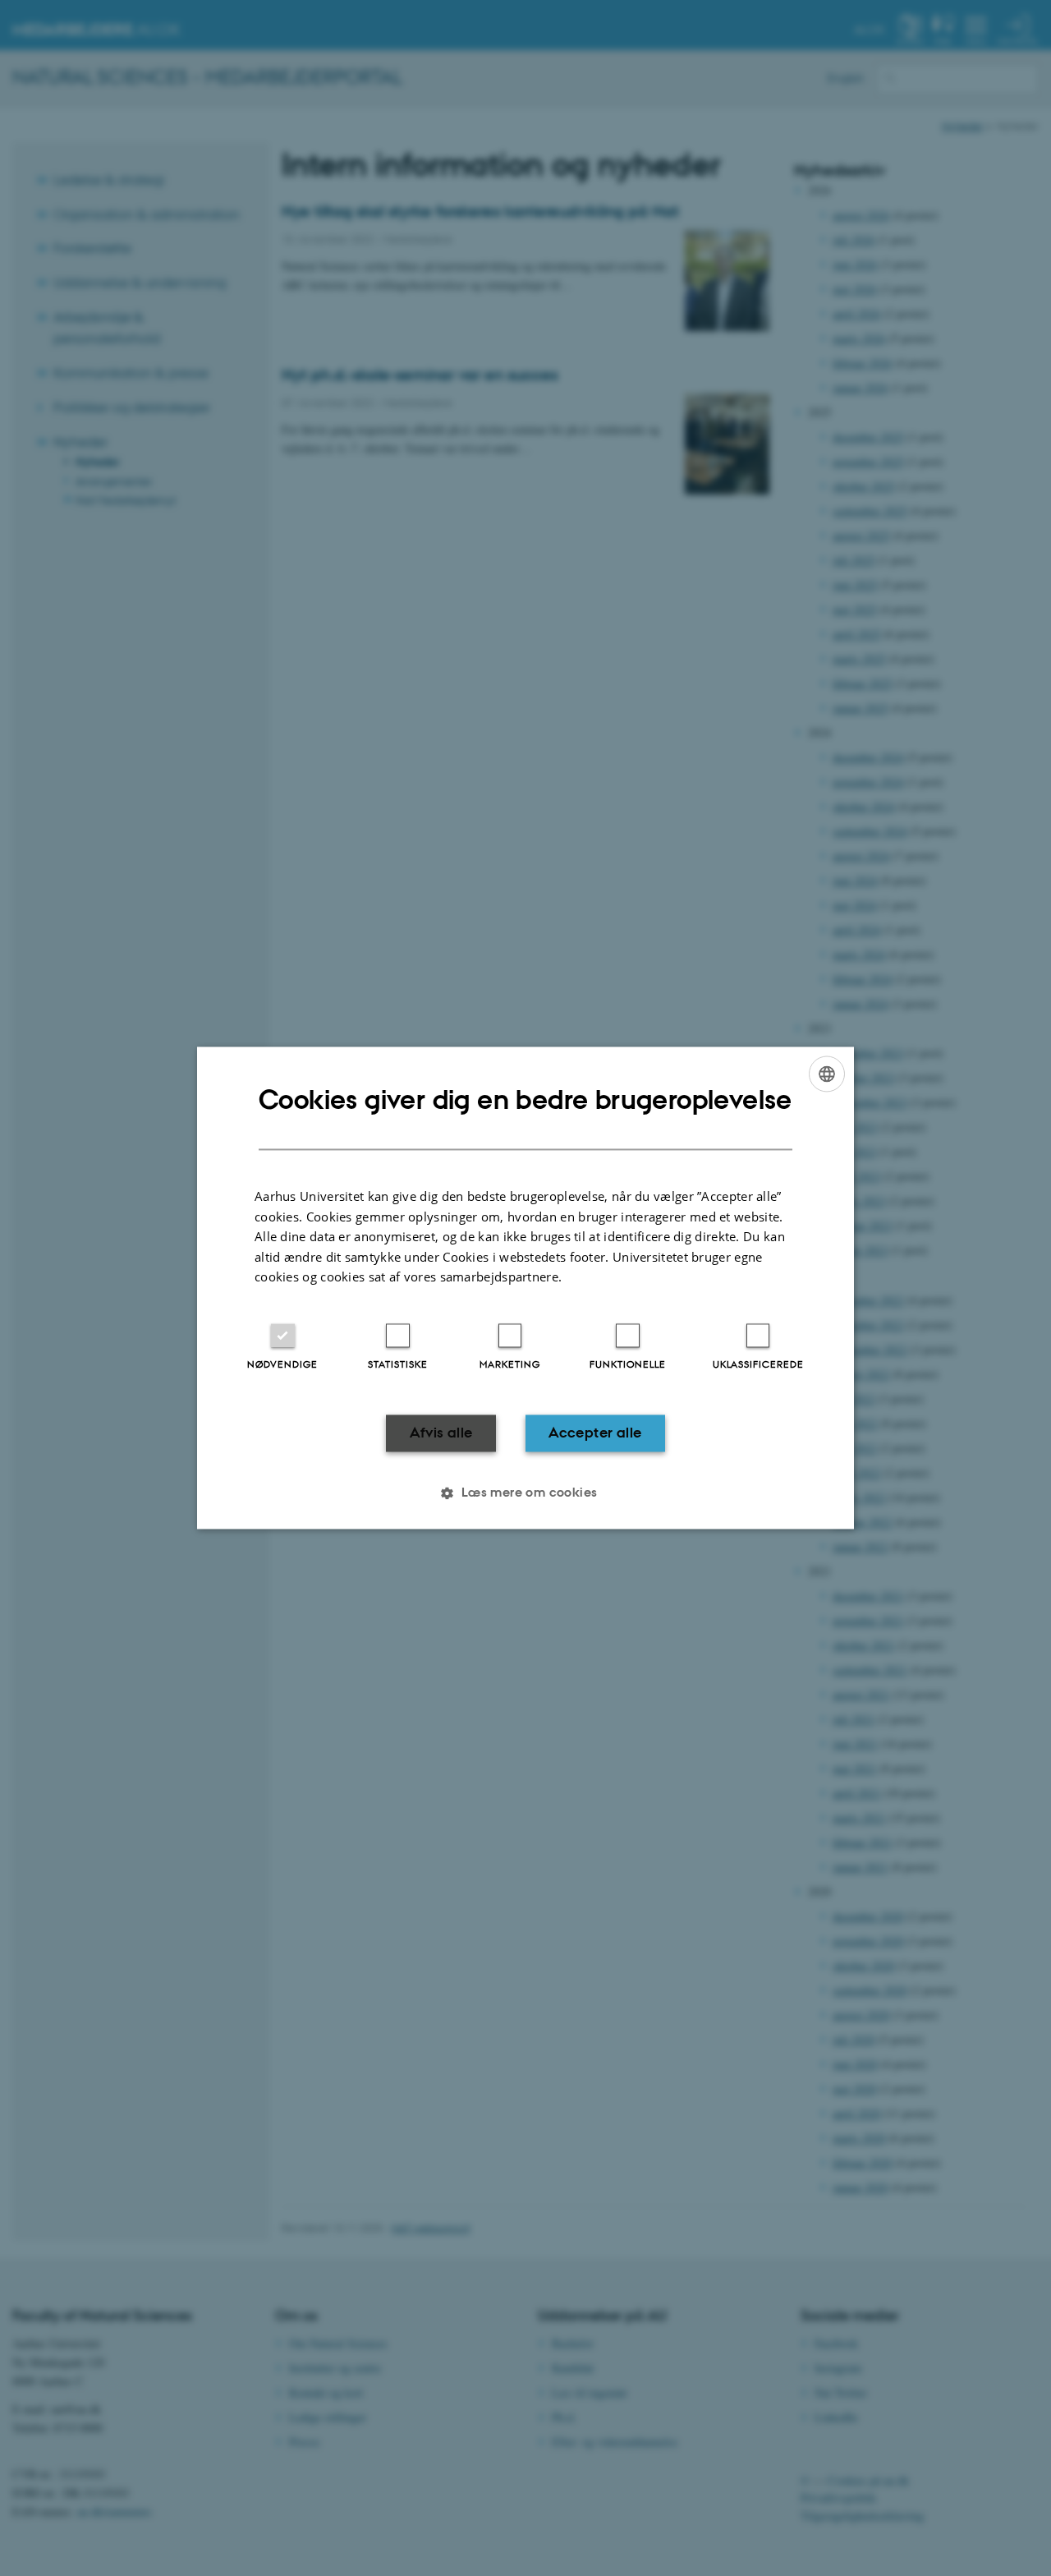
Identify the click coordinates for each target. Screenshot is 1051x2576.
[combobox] (827, 1074)
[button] (525, 1493)
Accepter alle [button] (595, 1433)
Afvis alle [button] (441, 1433)
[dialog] (525, 1288)
